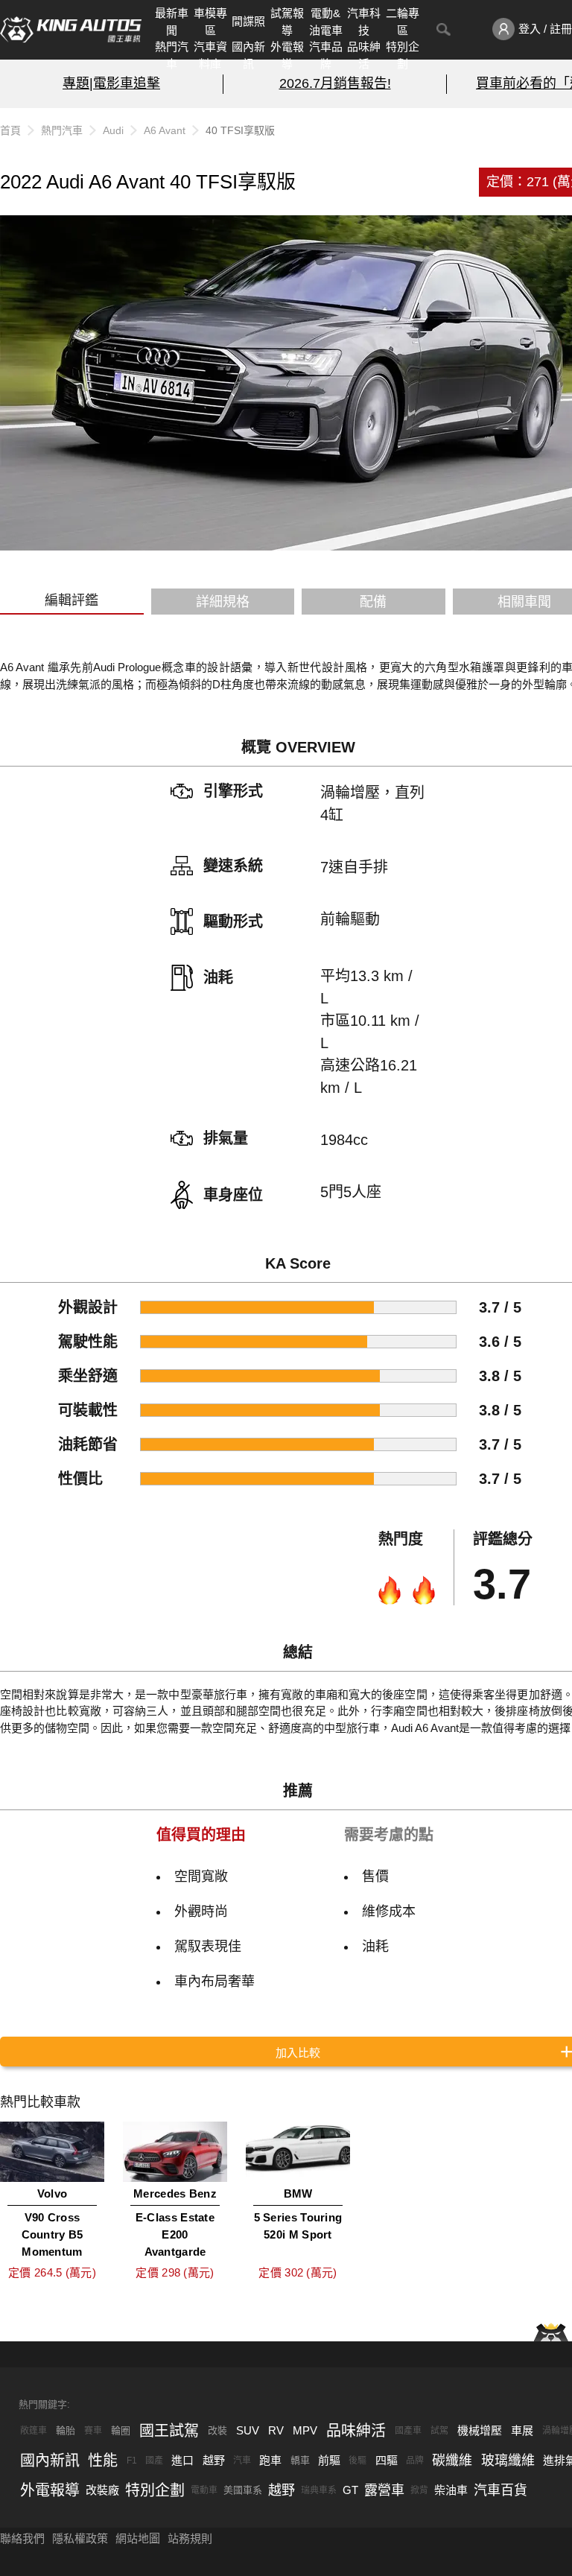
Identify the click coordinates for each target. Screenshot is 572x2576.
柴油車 (451, 2490)
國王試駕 (169, 2431)
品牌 (415, 2461)
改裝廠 (102, 2490)
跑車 (270, 2460)
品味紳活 (364, 55)
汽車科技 (364, 22)
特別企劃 (403, 55)
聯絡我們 (22, 2538)
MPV (305, 2430)
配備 (373, 602)
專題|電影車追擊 (111, 83)
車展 (522, 2430)
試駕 (439, 2431)
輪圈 (121, 2430)
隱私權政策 (80, 2538)
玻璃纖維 (508, 2461)
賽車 (93, 2431)
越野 (214, 2460)
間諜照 (248, 21)
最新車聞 (172, 22)
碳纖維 (452, 2461)
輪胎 (66, 2430)
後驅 (357, 2461)
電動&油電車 (326, 22)
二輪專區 (403, 22)
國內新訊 (248, 55)
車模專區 (210, 22)
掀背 (419, 2490)
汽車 (242, 2461)
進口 (182, 2460)
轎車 (300, 2460)
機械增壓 (480, 2430)
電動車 (204, 2490)
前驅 (329, 2460)
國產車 (408, 2431)
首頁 (10, 130)
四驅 (387, 2460)
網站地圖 (138, 2538)
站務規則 (190, 2538)
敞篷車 (34, 2431)
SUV (248, 2430)
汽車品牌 (326, 55)
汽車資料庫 (210, 55)
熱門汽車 (172, 55)
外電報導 (287, 55)
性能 (103, 2461)
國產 (154, 2461)
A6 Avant (165, 130)
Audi (113, 130)
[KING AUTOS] (71, 30)
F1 (132, 2461)
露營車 (384, 2490)
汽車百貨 (500, 2490)
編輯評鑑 (71, 600)
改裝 (217, 2430)
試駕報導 (287, 22)
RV (276, 2430)
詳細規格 (223, 602)
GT (350, 2490)
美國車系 (243, 2490)
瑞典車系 (319, 2490)
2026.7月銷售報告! (335, 83)
